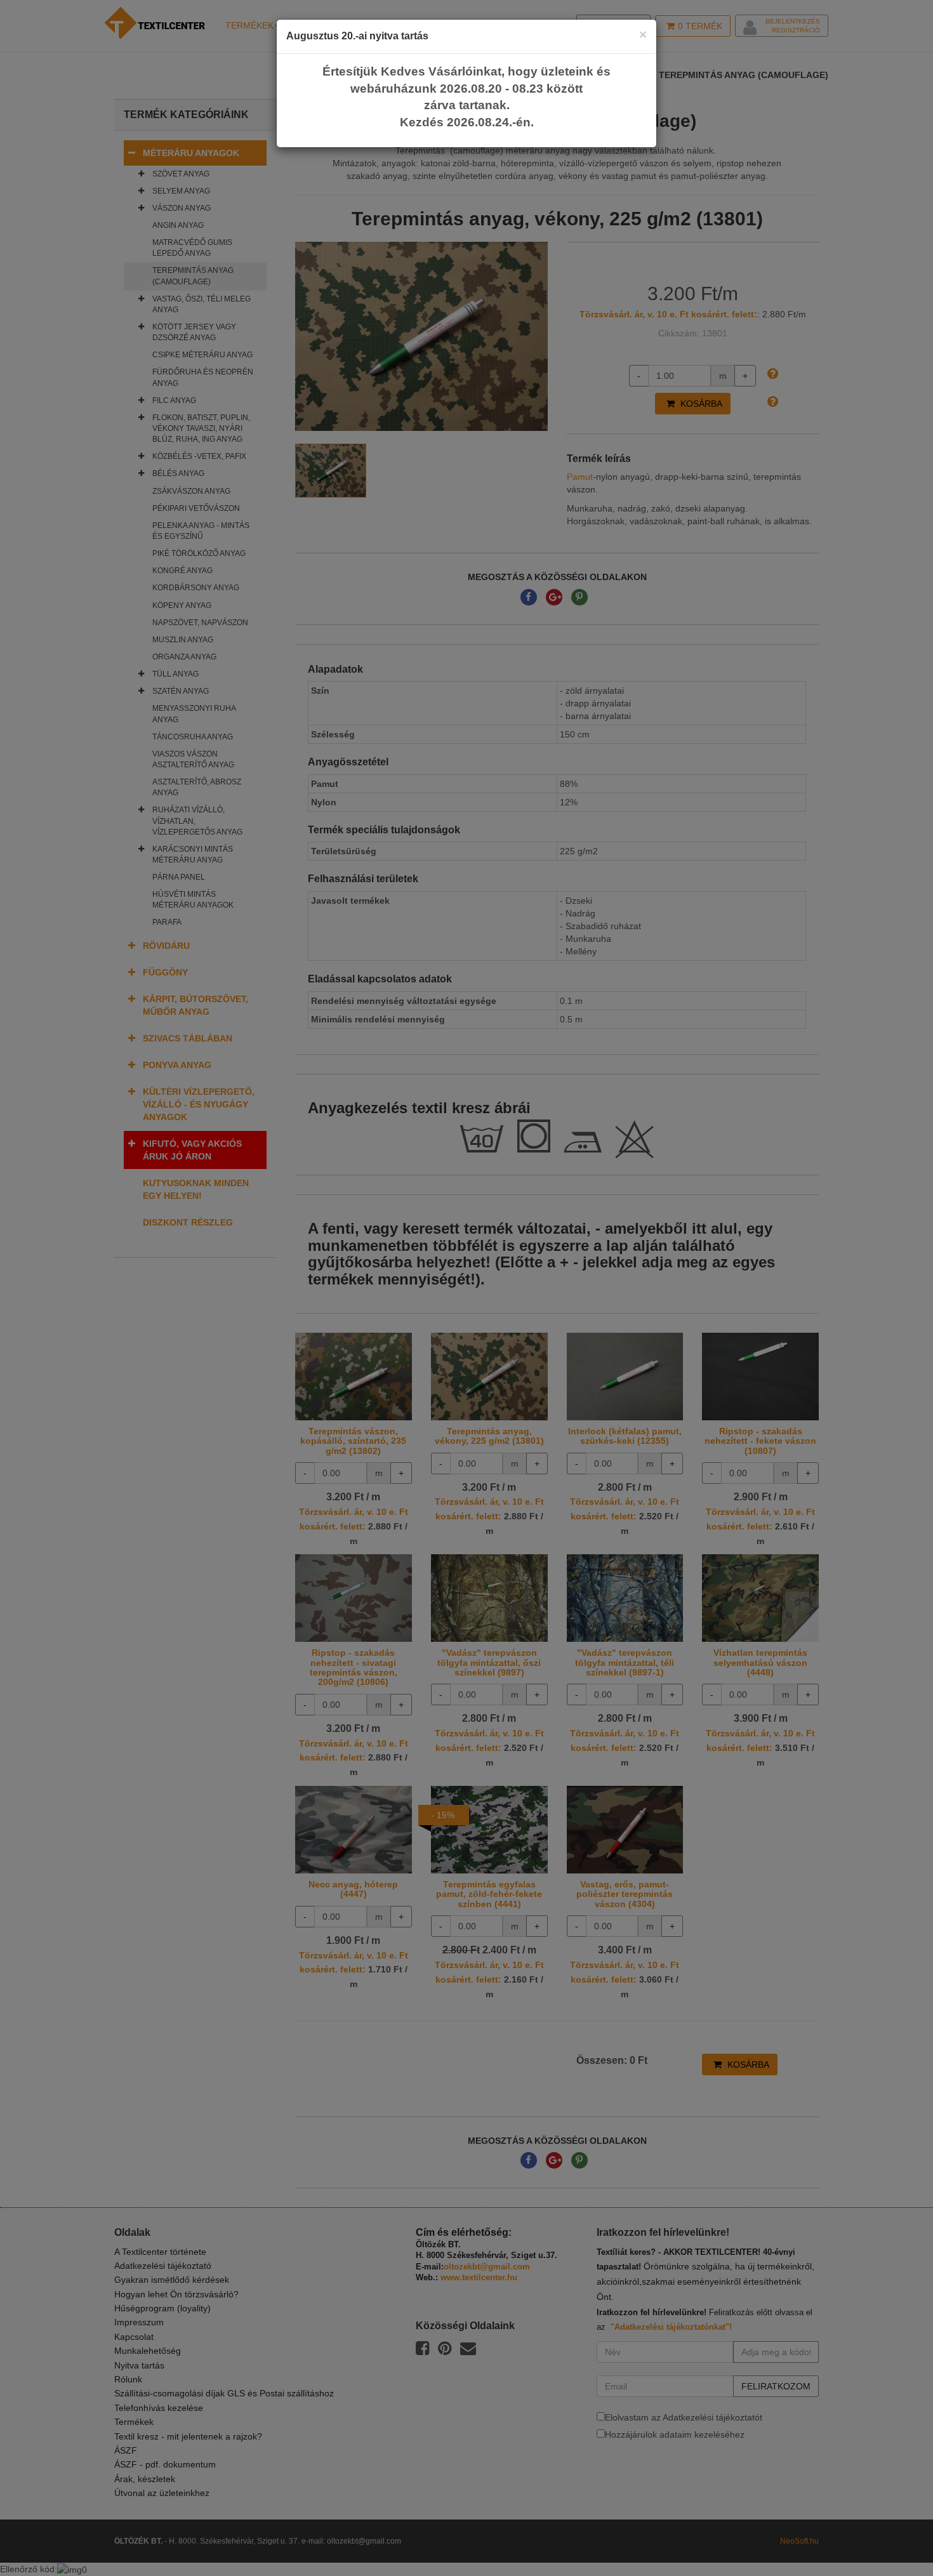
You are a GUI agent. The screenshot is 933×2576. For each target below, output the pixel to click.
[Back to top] (892, 2535)
